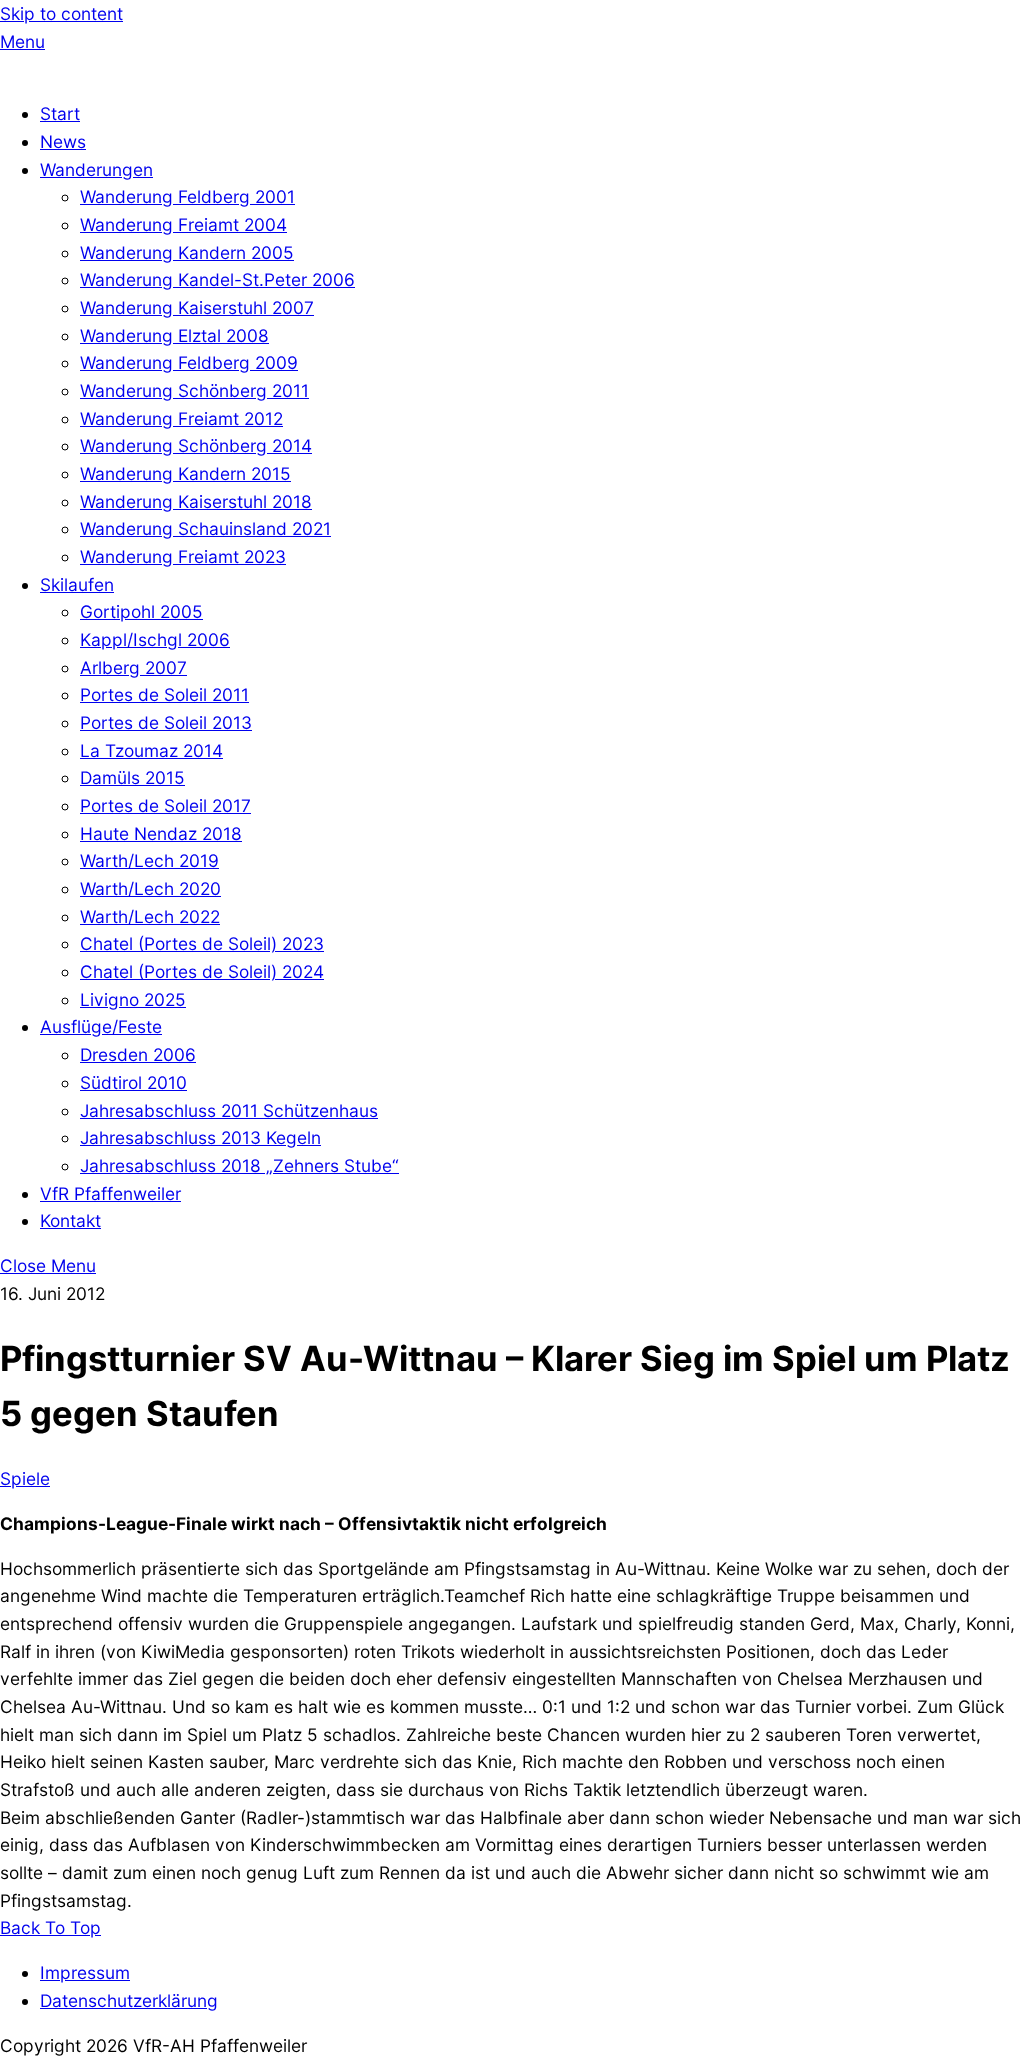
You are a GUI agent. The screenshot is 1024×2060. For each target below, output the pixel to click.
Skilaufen (77, 584)
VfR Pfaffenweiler (110, 1193)
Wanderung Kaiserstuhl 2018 (196, 501)
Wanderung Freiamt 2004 (183, 224)
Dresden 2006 (138, 1054)
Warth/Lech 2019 (149, 860)
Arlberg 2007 (133, 667)
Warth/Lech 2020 (150, 888)
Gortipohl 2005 (141, 611)
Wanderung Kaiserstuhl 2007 (197, 307)
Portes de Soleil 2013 (166, 722)
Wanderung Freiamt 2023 (183, 556)
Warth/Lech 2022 (150, 916)
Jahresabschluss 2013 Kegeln (200, 1137)
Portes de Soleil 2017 (165, 805)
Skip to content (61, 13)
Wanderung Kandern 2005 (187, 252)
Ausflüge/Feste (101, 1026)
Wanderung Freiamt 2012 (181, 418)
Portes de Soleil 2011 (164, 694)
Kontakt (70, 1220)
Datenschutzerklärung (129, 2000)
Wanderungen (96, 169)
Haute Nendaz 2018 (161, 833)
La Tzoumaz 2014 (151, 750)
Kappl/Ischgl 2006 (155, 639)
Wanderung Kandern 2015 (185, 473)
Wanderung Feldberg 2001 (187, 196)
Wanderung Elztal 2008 (174, 335)
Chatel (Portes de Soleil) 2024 (202, 971)
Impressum (85, 1972)
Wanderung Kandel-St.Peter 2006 (217, 279)
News (63, 141)
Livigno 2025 (133, 999)
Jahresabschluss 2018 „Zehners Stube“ (239, 1165)
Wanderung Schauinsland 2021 (205, 528)
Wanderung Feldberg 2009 (189, 362)
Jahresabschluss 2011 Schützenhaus (229, 1110)
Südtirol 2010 (133, 1082)
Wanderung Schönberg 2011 (194, 390)
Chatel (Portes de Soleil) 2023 (202, 943)
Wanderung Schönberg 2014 (196, 445)
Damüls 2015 (132, 777)
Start (60, 113)
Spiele (25, 1478)
